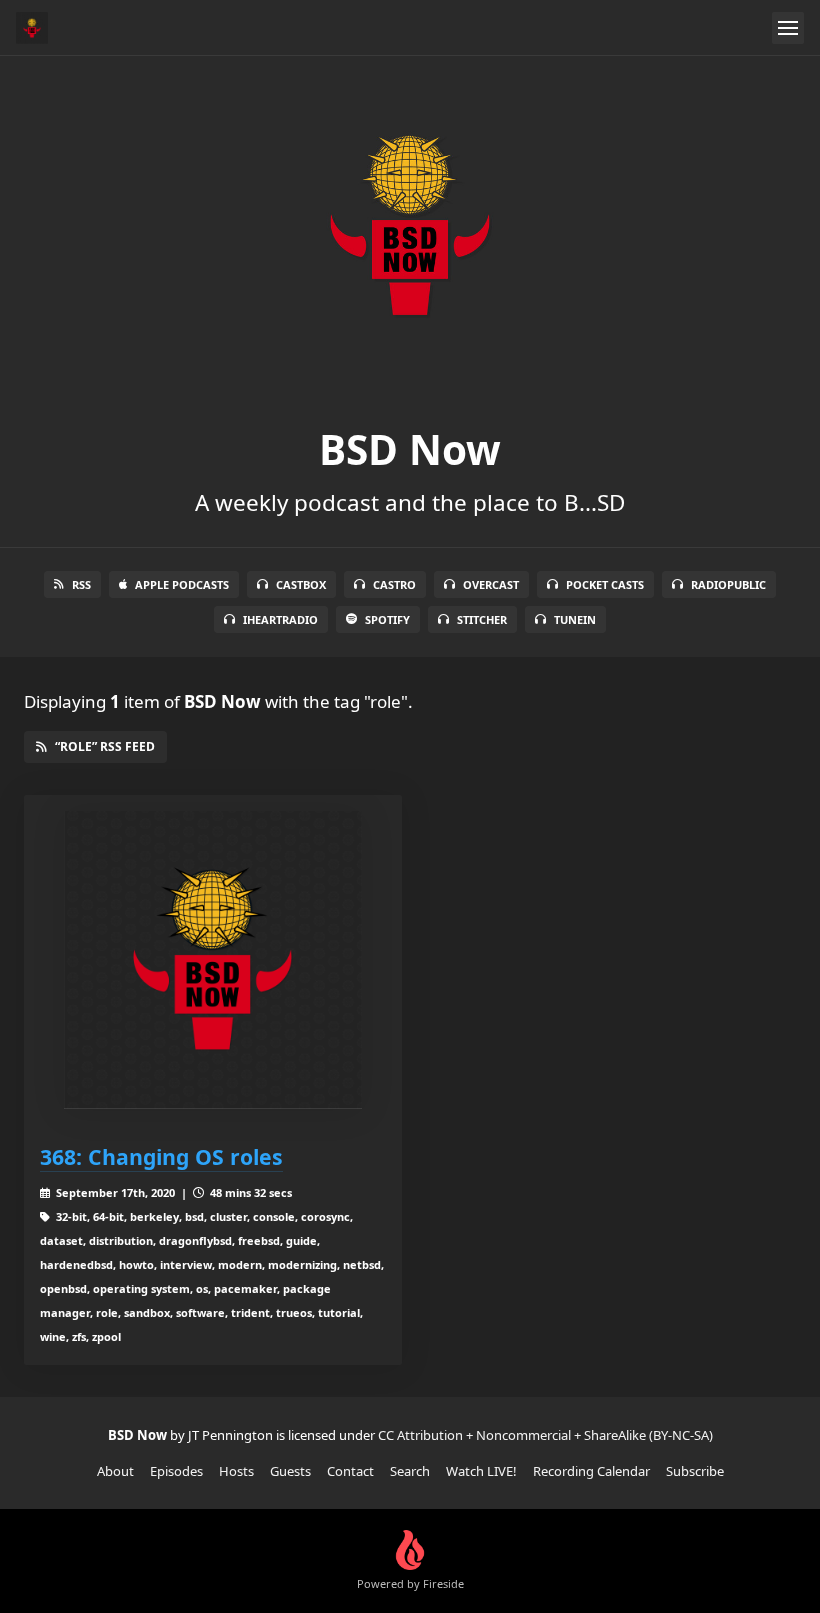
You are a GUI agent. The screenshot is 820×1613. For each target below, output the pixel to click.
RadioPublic (728, 584)
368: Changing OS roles (161, 1156)
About (115, 1471)
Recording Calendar (591, 1471)
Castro (394, 584)
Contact (350, 1471)
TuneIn (575, 619)
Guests (290, 1471)
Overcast (491, 584)
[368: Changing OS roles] (213, 960)
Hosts (236, 1471)
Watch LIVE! (481, 1471)
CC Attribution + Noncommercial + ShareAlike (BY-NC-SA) (545, 1435)
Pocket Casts (605, 584)
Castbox (301, 584)
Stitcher (482, 619)
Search (410, 1471)
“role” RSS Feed (105, 746)
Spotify (387, 619)
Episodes (176, 1471)
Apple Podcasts (182, 584)
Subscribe (695, 1471)
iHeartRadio (280, 619)
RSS (81, 584)
